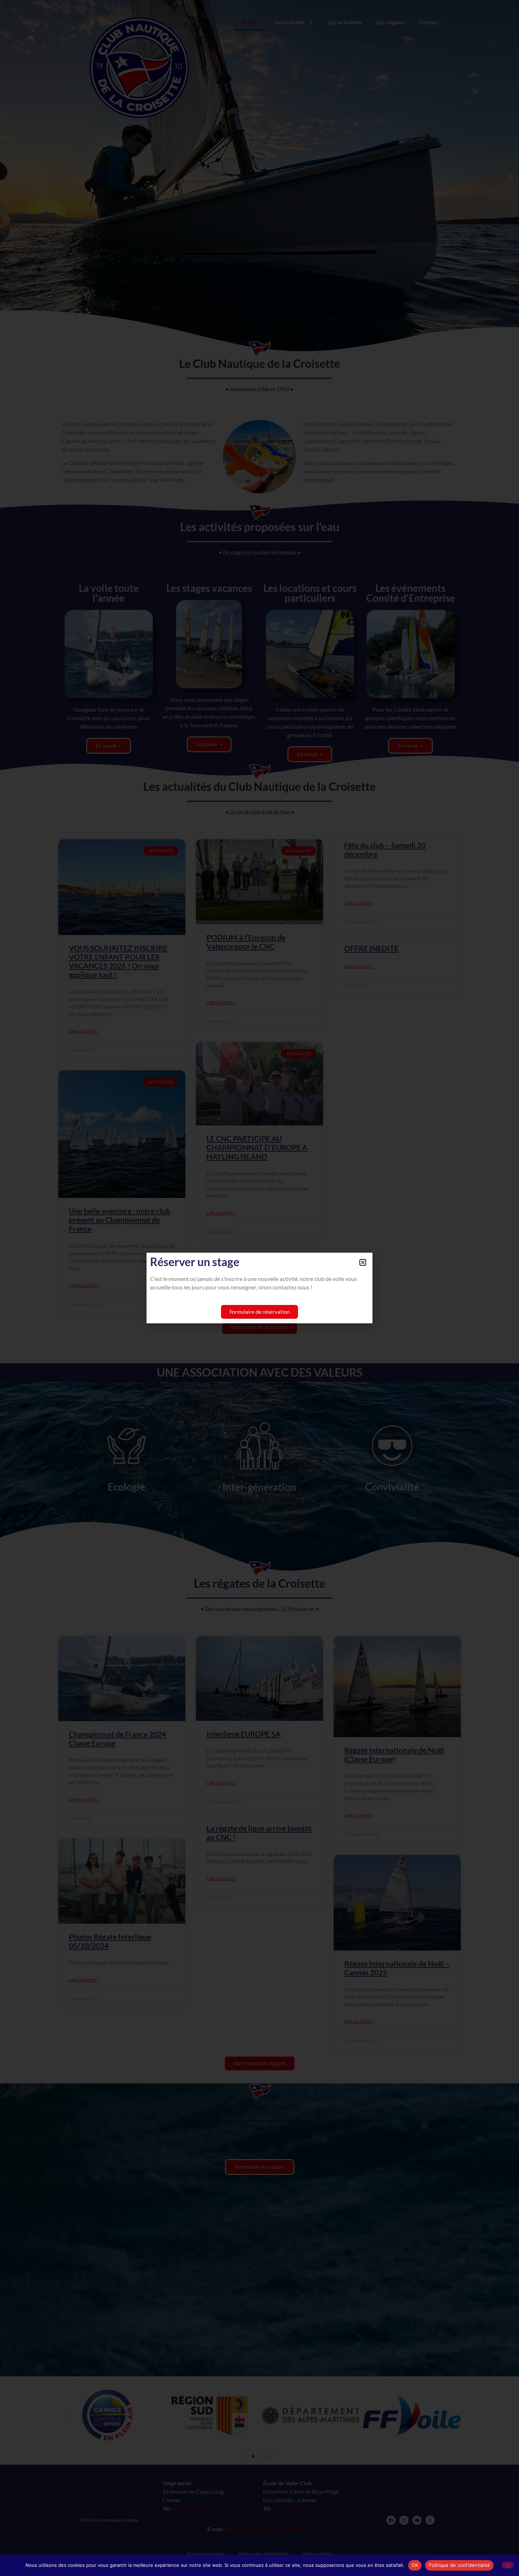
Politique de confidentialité (459, 2565)
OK (415, 2565)
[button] (363, 1262)
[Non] (508, 2565)
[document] (259, 1288)
